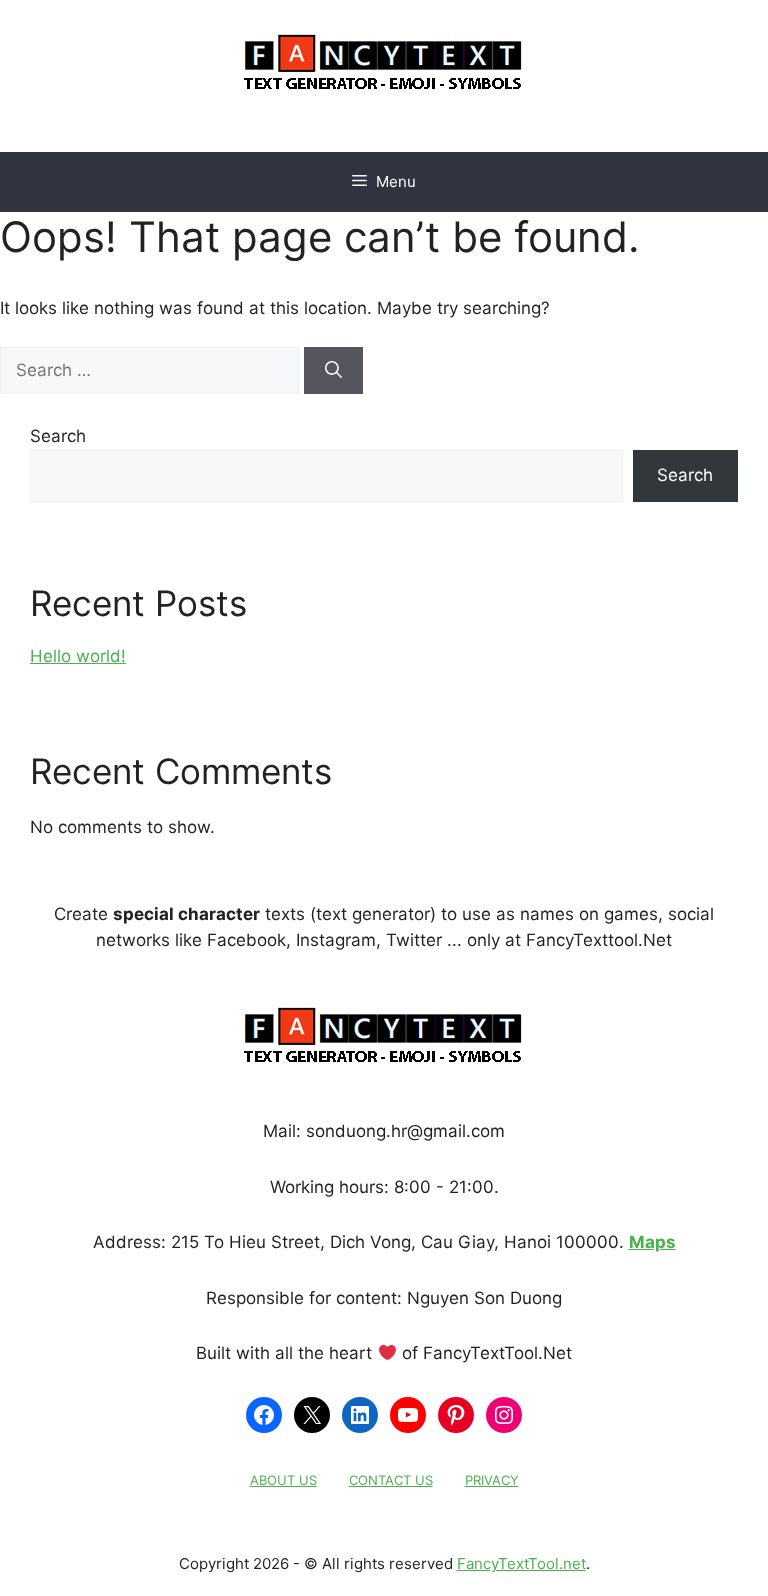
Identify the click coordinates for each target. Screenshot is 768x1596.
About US (283, 1480)
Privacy (492, 1480)
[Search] (333, 371)
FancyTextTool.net (521, 1563)
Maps (652, 1242)
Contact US (391, 1480)
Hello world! (78, 656)
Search (58, 436)
